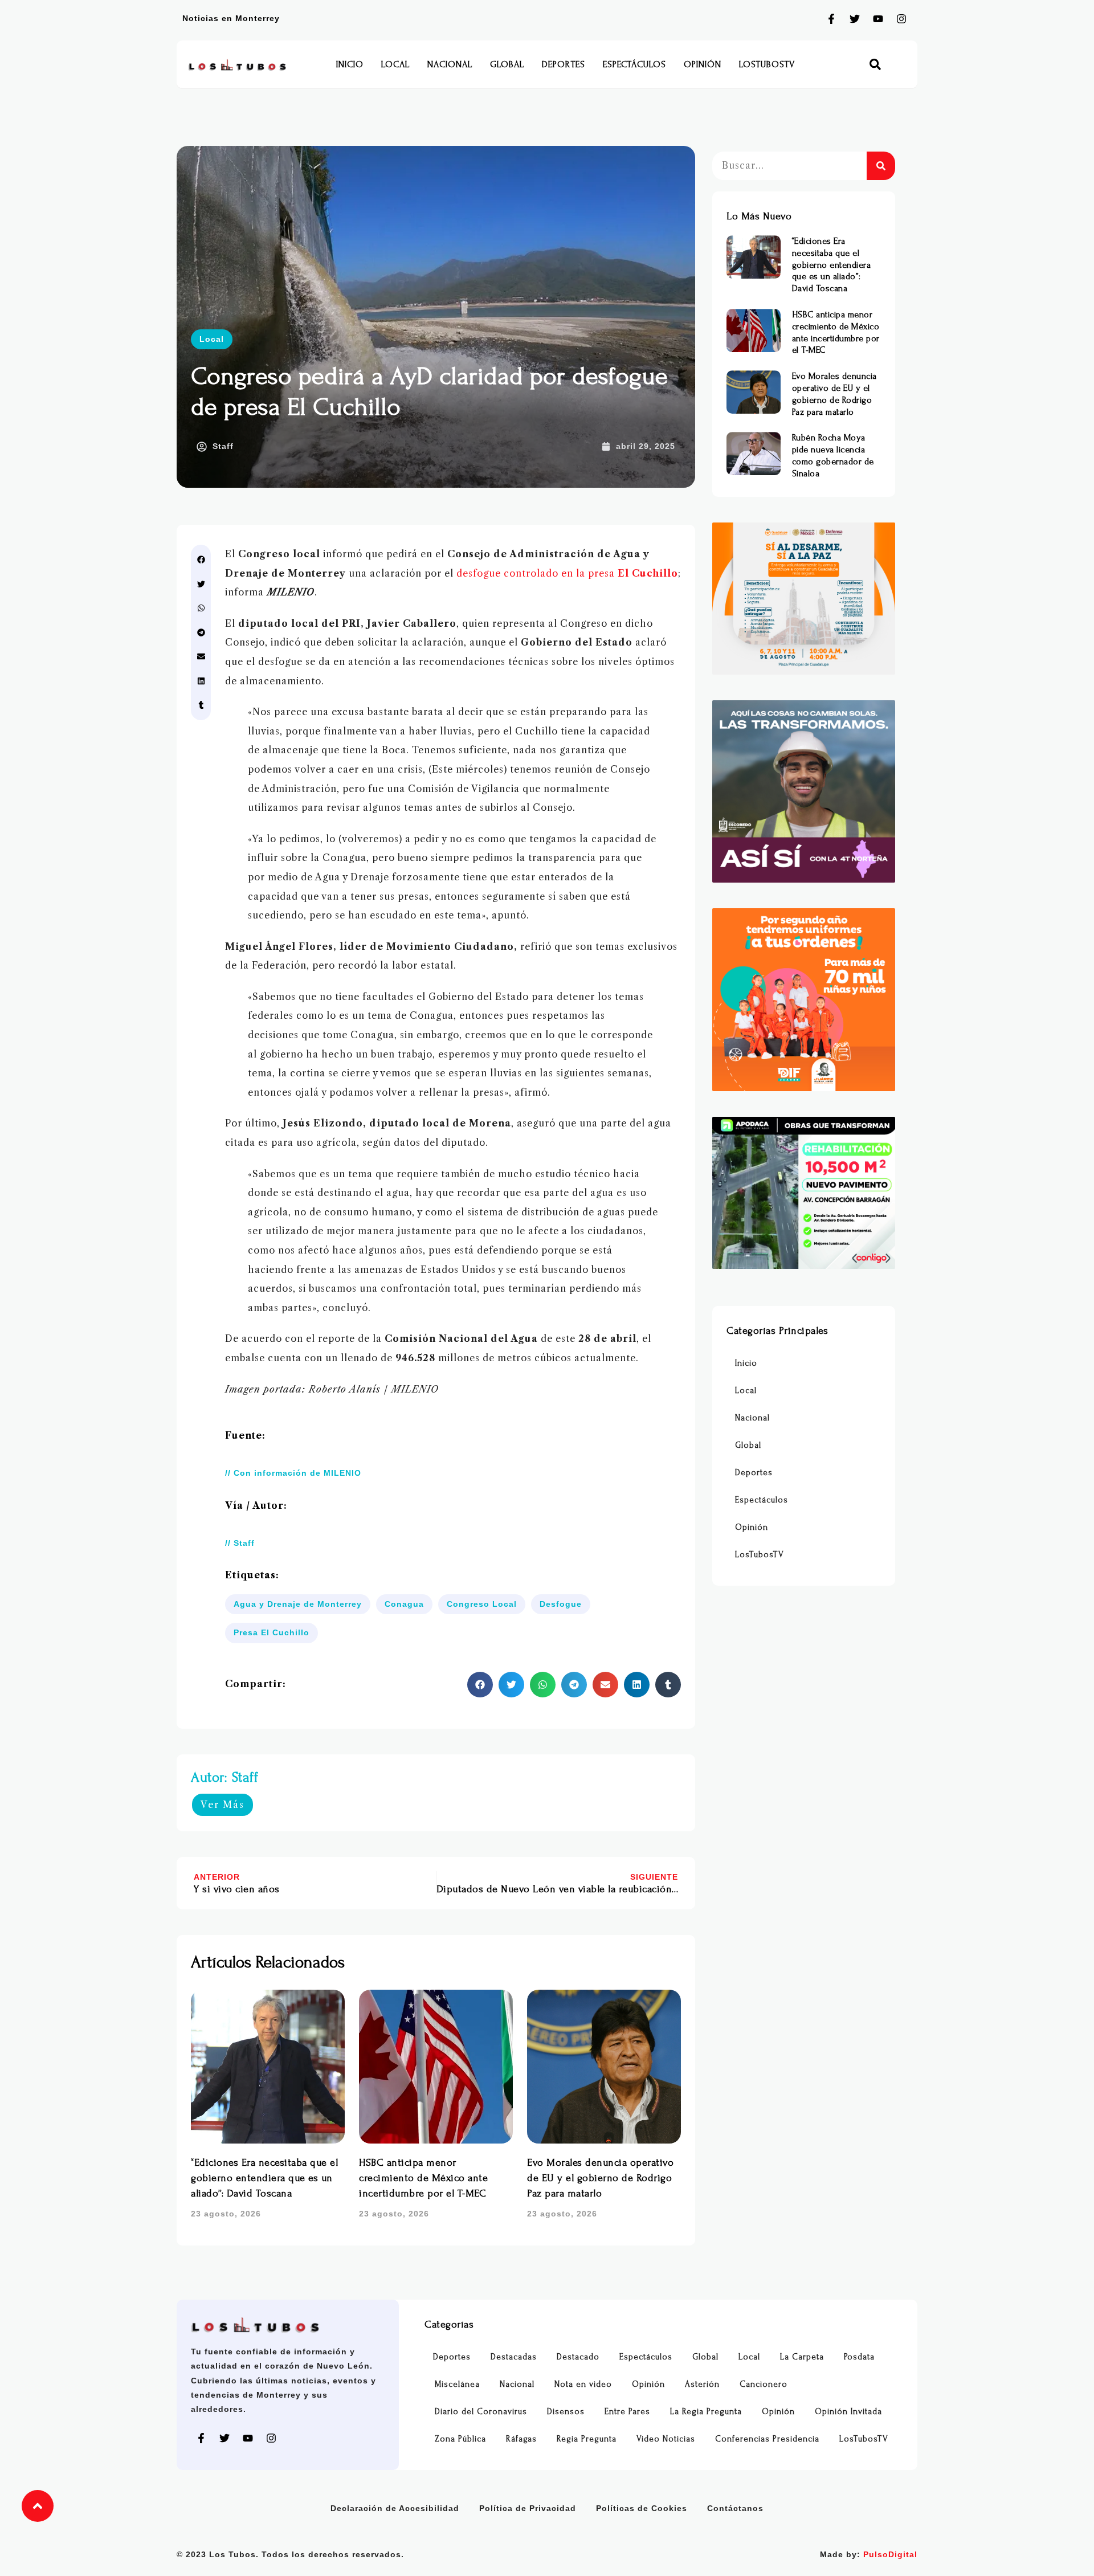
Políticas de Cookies (642, 2508)
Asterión (702, 2384)
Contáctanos (735, 2508)
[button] (875, 65)
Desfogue (561, 1604)
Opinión (703, 64)
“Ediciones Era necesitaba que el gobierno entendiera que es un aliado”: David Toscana (264, 2178)
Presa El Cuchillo (272, 1632)
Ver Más (223, 1805)
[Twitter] (855, 19)
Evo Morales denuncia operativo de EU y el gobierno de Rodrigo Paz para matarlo (600, 2178)
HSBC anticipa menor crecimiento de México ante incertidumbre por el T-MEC (423, 2178)
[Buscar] (881, 166)
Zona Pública (460, 2439)
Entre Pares (627, 2412)
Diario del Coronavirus (481, 2412)
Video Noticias (666, 2439)
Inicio (350, 64)
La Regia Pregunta (706, 2412)
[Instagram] (901, 19)
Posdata (859, 2357)
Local (395, 64)
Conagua (404, 1604)
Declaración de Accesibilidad (395, 2508)
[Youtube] (878, 19)
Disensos (566, 2412)
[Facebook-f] (831, 19)
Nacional (450, 64)
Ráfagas (521, 2439)
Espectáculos (634, 64)
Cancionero (764, 2384)
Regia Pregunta (587, 2439)
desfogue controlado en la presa (567, 573)
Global (507, 64)
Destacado (578, 2357)
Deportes (564, 64)
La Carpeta (802, 2357)
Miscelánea (457, 2384)
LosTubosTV (767, 64)
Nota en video (583, 2384)
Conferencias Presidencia (767, 2439)
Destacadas (514, 2357)
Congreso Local (482, 1604)
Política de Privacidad (528, 2508)
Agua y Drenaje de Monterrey (298, 1604)
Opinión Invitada (848, 2412)
